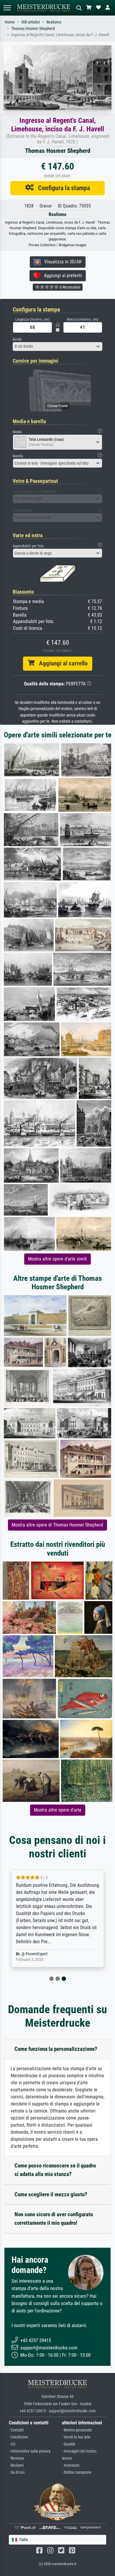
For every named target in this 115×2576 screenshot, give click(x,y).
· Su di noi (17, 2472)
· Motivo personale (77, 2430)
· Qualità (69, 2444)
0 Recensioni (69, 287)
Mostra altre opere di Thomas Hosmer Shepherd (57, 1525)
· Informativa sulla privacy (30, 2451)
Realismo (54, 22)
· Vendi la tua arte (76, 2437)
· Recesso (17, 2458)
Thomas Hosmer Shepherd (33, 29)
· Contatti (16, 2430)
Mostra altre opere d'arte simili (57, 1259)
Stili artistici (31, 22)
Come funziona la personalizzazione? (56, 2049)
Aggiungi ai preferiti (61, 276)
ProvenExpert (37, 1954)
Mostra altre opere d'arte (58, 1810)
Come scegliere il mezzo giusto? (51, 2194)
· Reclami (16, 2465)
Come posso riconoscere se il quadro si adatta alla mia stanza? (55, 2170)
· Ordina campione (77, 2472)
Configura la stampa (62, 188)
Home (10, 22)
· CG (12, 2444)
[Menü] (7, 8)
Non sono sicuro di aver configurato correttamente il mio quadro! (54, 2219)
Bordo (17, 339)
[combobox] (57, 347)
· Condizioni (18, 2437)
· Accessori (71, 2465)
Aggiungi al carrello (61, 663)
